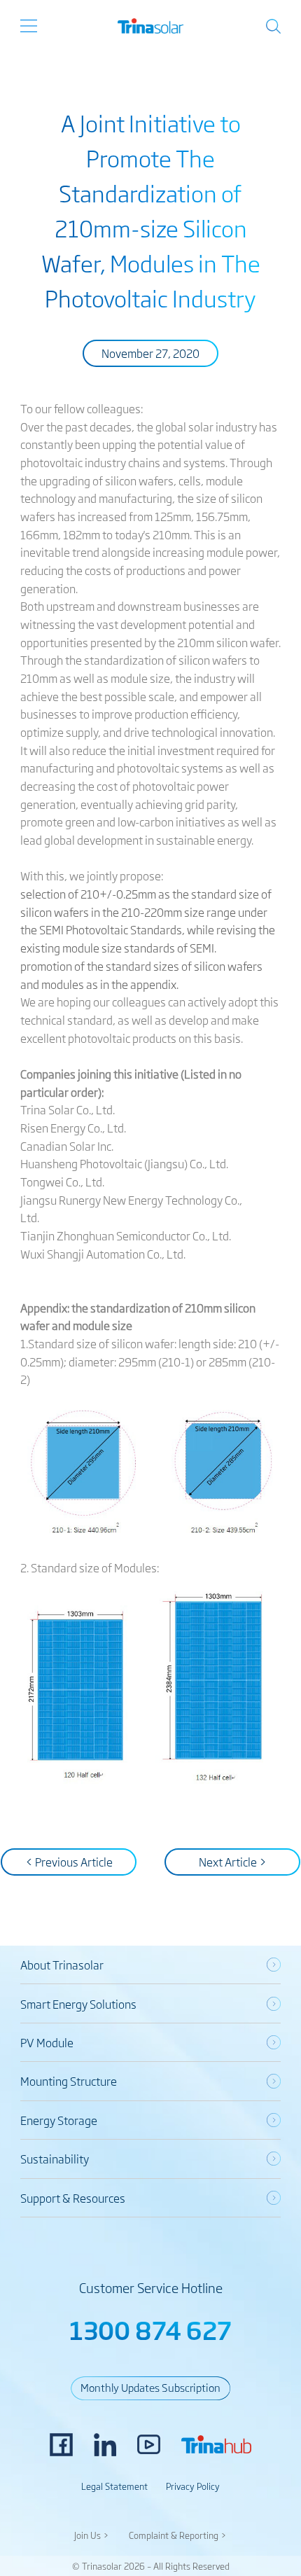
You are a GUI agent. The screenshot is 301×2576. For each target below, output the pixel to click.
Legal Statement (114, 2486)
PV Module (47, 2042)
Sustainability (55, 2159)
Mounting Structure (69, 2081)
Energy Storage (59, 2120)
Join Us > (92, 2535)
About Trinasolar (62, 1965)
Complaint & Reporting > (178, 2535)
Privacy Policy (193, 2486)
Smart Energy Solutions (78, 2004)
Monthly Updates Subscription (150, 2387)
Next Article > (233, 1862)
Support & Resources (73, 2198)
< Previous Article (69, 1862)
